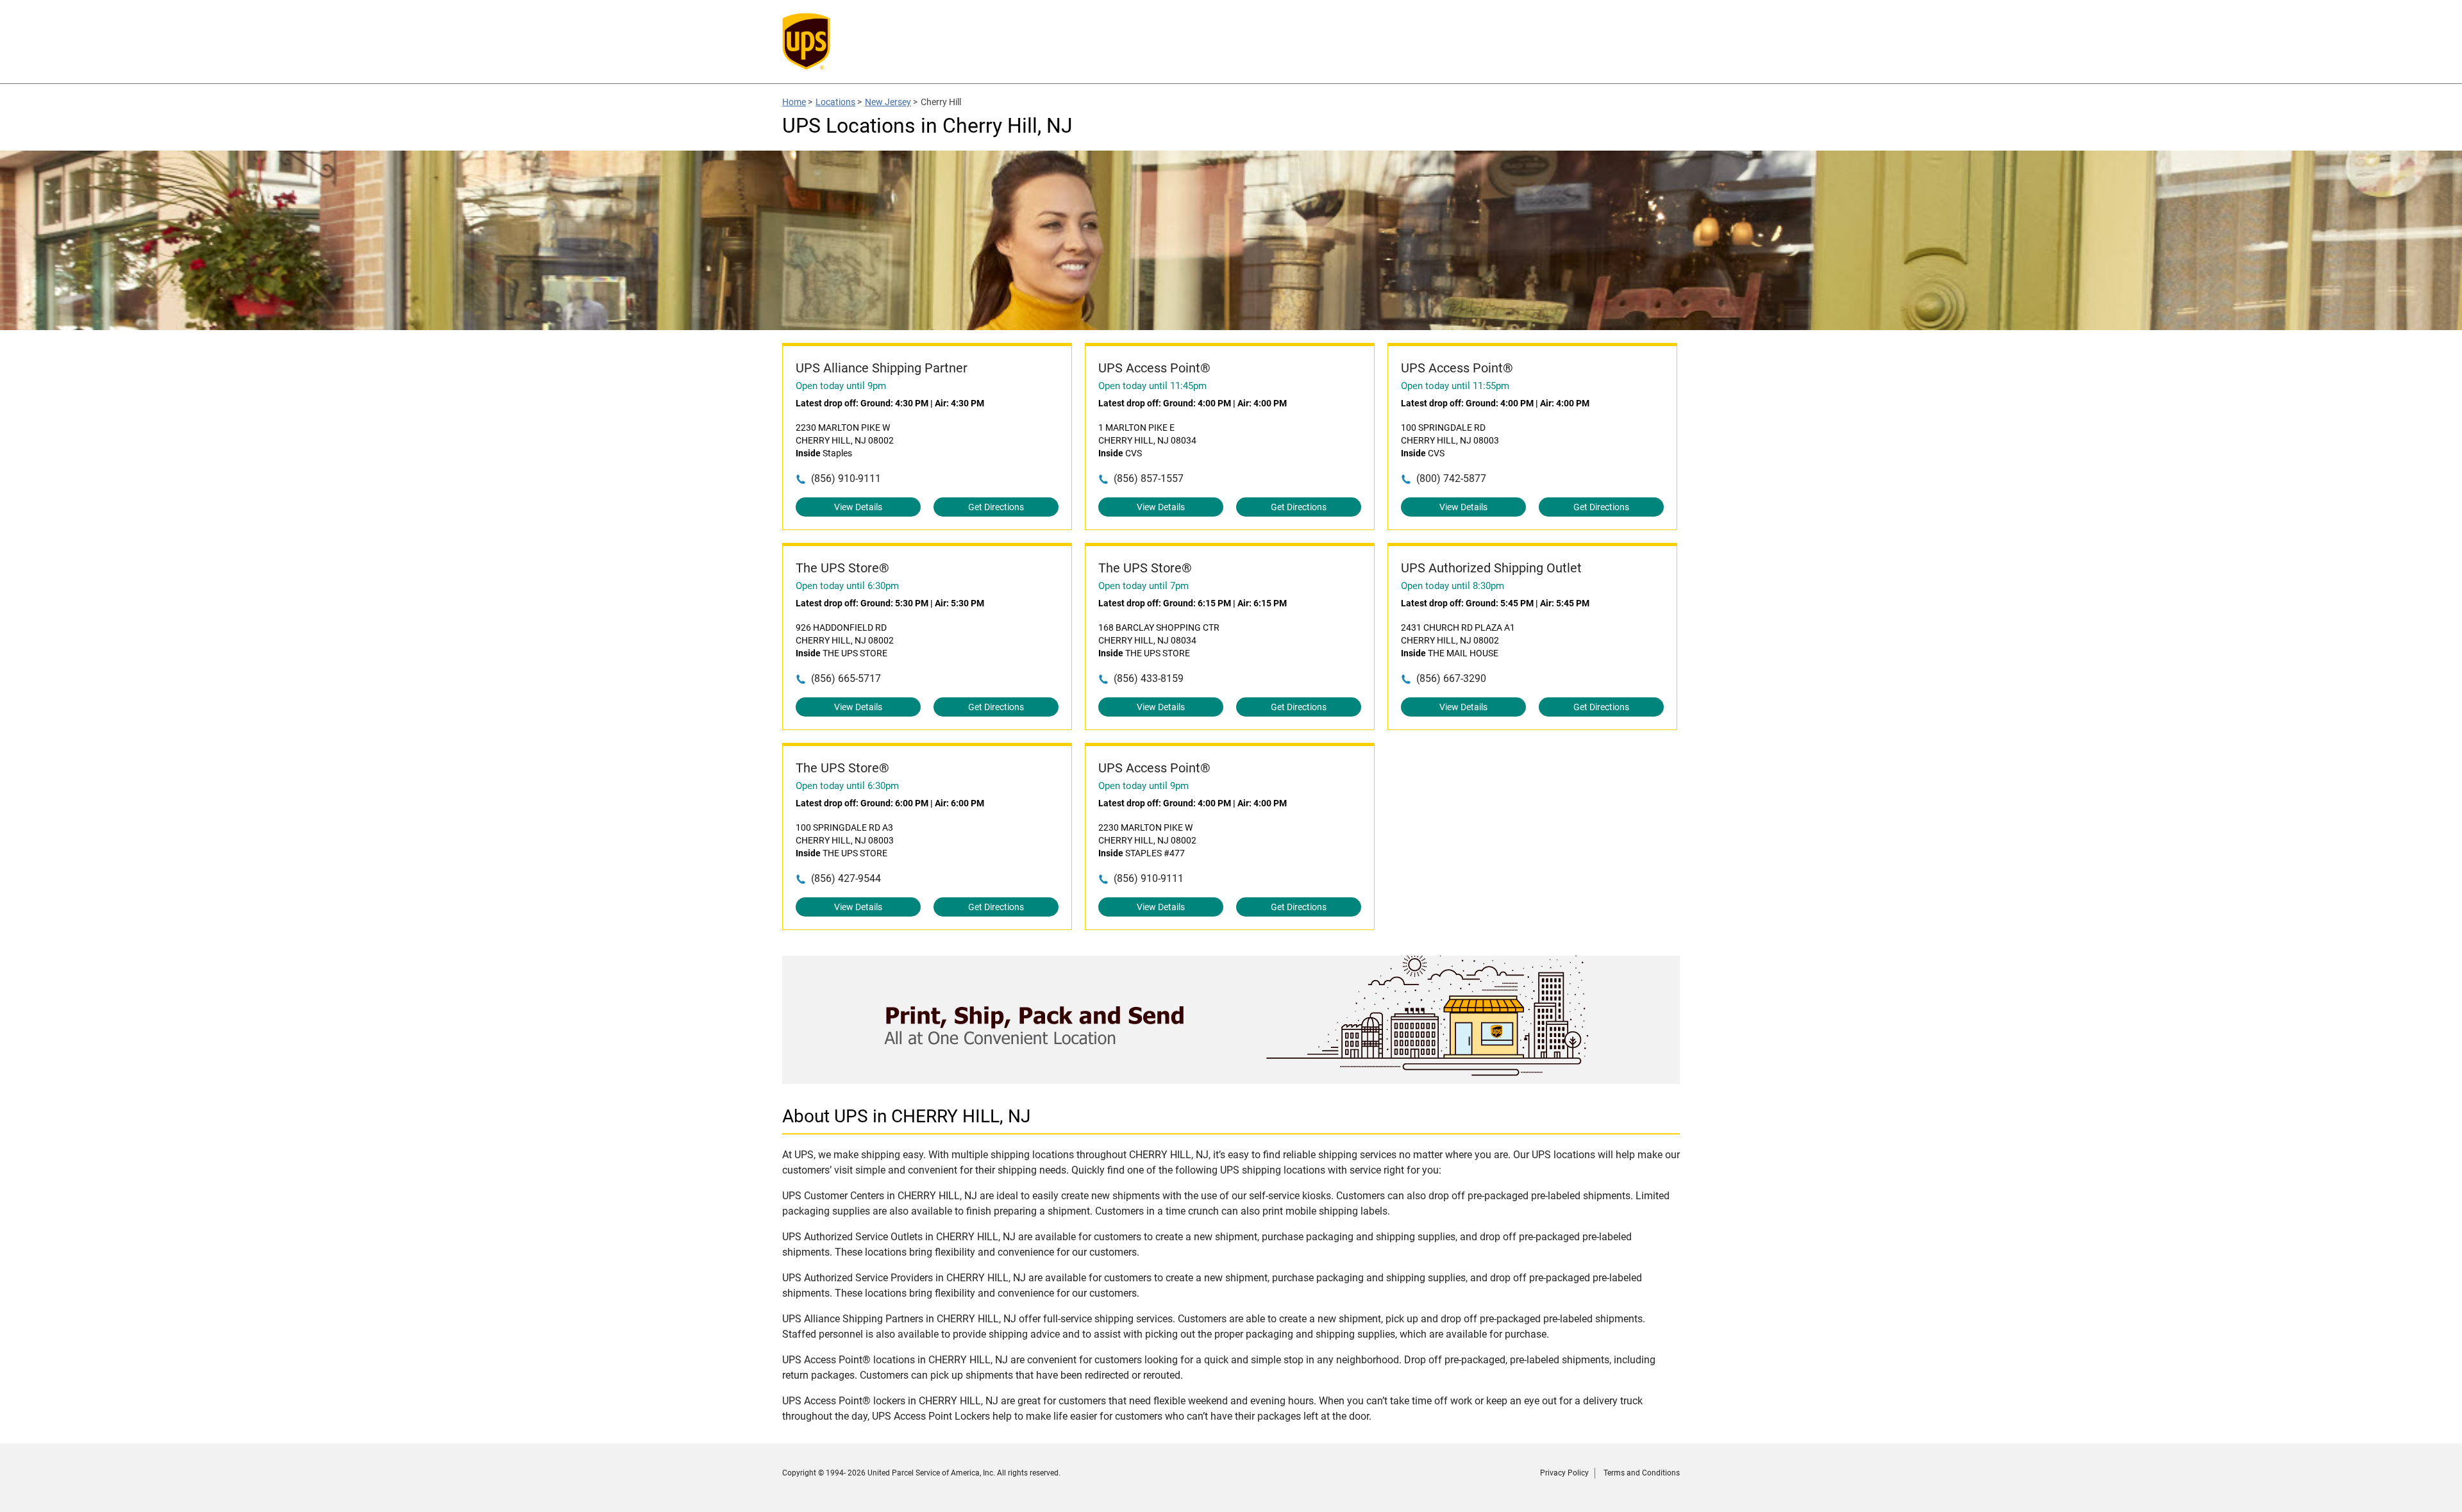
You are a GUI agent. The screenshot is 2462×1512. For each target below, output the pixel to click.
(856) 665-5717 (846, 678)
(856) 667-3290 (1451, 678)
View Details (858, 507)
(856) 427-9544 (846, 878)
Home (794, 102)
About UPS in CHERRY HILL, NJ (906, 1116)
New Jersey (888, 102)
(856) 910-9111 (846, 478)
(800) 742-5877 (1451, 478)
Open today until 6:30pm (847, 586)
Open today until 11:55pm (1455, 386)
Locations (835, 102)
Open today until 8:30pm (1453, 586)
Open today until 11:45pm (1152, 386)
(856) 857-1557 (1149, 478)
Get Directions (996, 507)
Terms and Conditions (1642, 1473)
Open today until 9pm (841, 386)
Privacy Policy (1564, 1473)
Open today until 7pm (1143, 586)
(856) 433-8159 (1149, 678)
